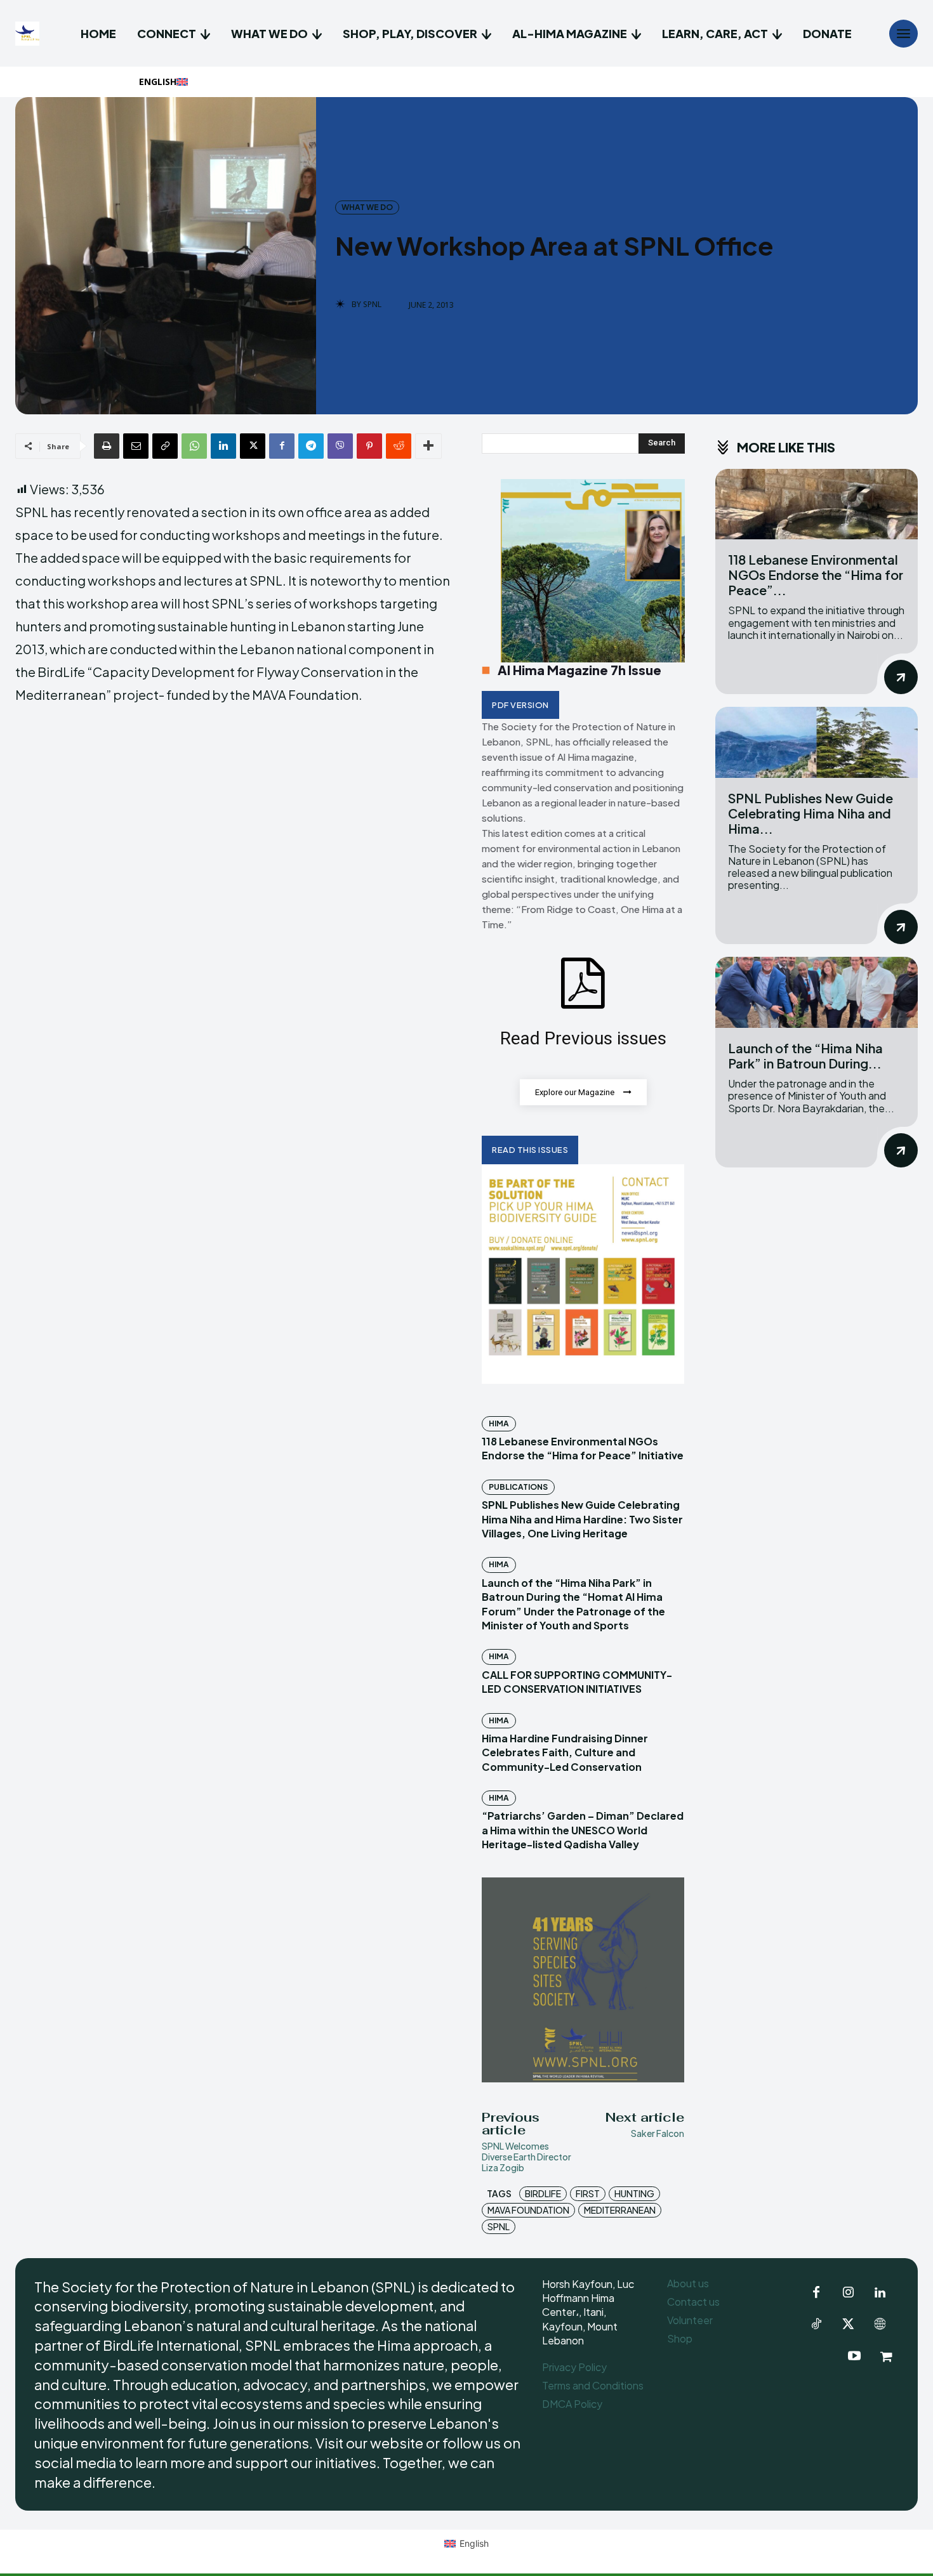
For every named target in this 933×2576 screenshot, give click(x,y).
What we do (367, 207)
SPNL (372, 305)
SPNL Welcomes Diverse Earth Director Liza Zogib (526, 2157)
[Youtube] (854, 2356)
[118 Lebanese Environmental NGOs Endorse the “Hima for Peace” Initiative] (817, 504)
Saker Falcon (658, 2133)
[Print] (107, 446)
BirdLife (543, 2193)
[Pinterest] (369, 446)
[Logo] (29, 34)
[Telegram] (311, 446)
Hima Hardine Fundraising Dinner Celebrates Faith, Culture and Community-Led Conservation (565, 1752)
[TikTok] (816, 2325)
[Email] (136, 446)
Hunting (634, 2193)
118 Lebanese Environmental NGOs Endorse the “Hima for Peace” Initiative (583, 1448)
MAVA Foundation (528, 2210)
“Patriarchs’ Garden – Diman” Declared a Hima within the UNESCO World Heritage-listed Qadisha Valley (583, 1830)
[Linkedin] (223, 446)
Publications (518, 1487)
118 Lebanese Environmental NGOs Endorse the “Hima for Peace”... (816, 575)
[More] (428, 446)
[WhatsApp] (194, 446)
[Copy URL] (165, 446)
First (588, 2193)
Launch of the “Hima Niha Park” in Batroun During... (805, 1055)
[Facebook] (282, 446)
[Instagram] (848, 2293)
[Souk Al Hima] (886, 2356)
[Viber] (340, 446)
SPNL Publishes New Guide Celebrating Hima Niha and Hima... (811, 813)
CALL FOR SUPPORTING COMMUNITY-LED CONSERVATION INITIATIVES (577, 1682)
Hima (499, 1423)
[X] (253, 446)
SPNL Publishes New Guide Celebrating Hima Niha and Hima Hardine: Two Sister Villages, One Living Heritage (582, 1519)
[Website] (880, 2325)
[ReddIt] (399, 446)
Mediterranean (620, 2210)
